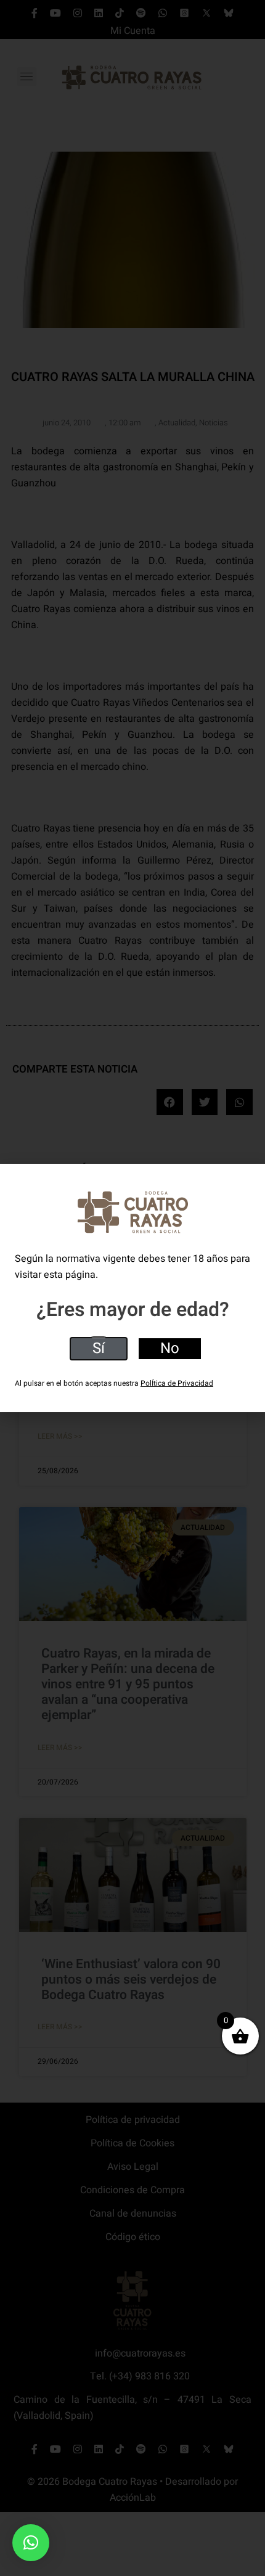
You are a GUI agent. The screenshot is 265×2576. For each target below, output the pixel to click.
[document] (132, 1288)
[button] (31, 2543)
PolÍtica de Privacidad (177, 1383)
